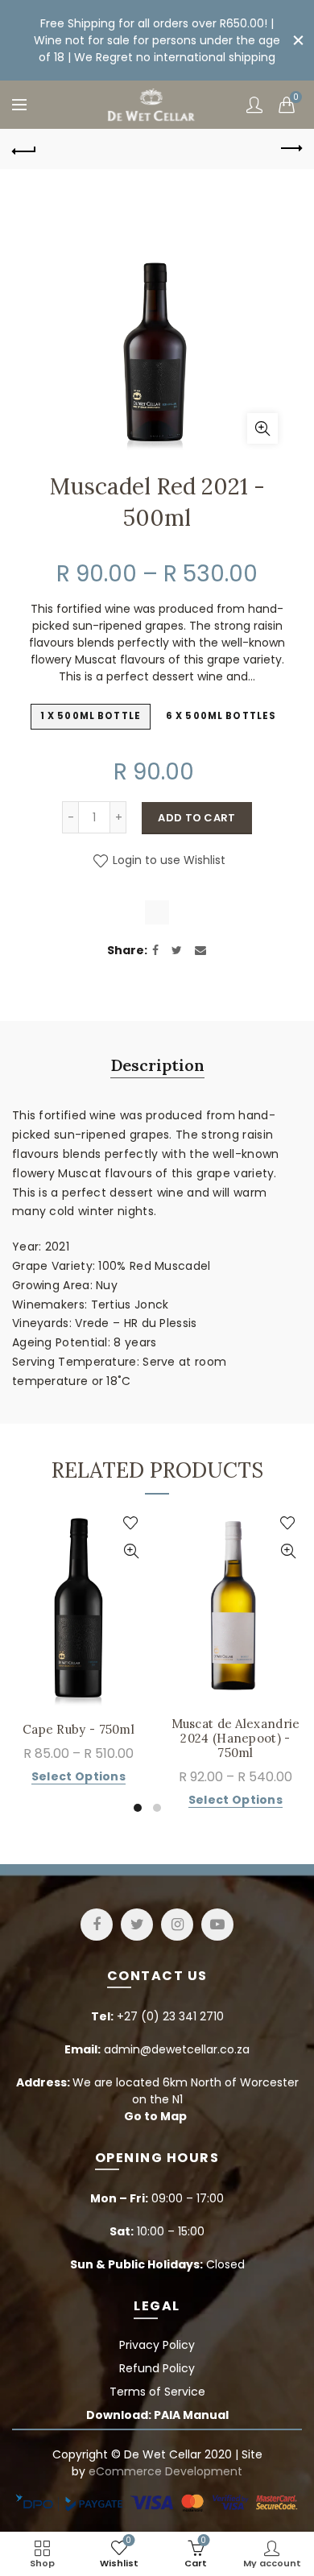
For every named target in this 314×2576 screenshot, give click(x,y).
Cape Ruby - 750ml (78, 1730)
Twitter (137, 1925)
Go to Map (155, 2116)
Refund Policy (157, 2368)
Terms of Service (157, 2392)
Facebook (97, 1925)
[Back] (24, 149)
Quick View (131, 1551)
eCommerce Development (165, 2471)
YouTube (217, 1925)
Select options (78, 1777)
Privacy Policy (157, 2345)
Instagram (177, 1925)
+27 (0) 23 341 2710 (170, 2016)
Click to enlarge (262, 428)
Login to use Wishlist (167, 860)
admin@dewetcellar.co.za (177, 2049)
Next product (290, 149)
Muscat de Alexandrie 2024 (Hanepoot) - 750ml (236, 1739)
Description (157, 1065)
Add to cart (196, 818)
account (254, 105)
